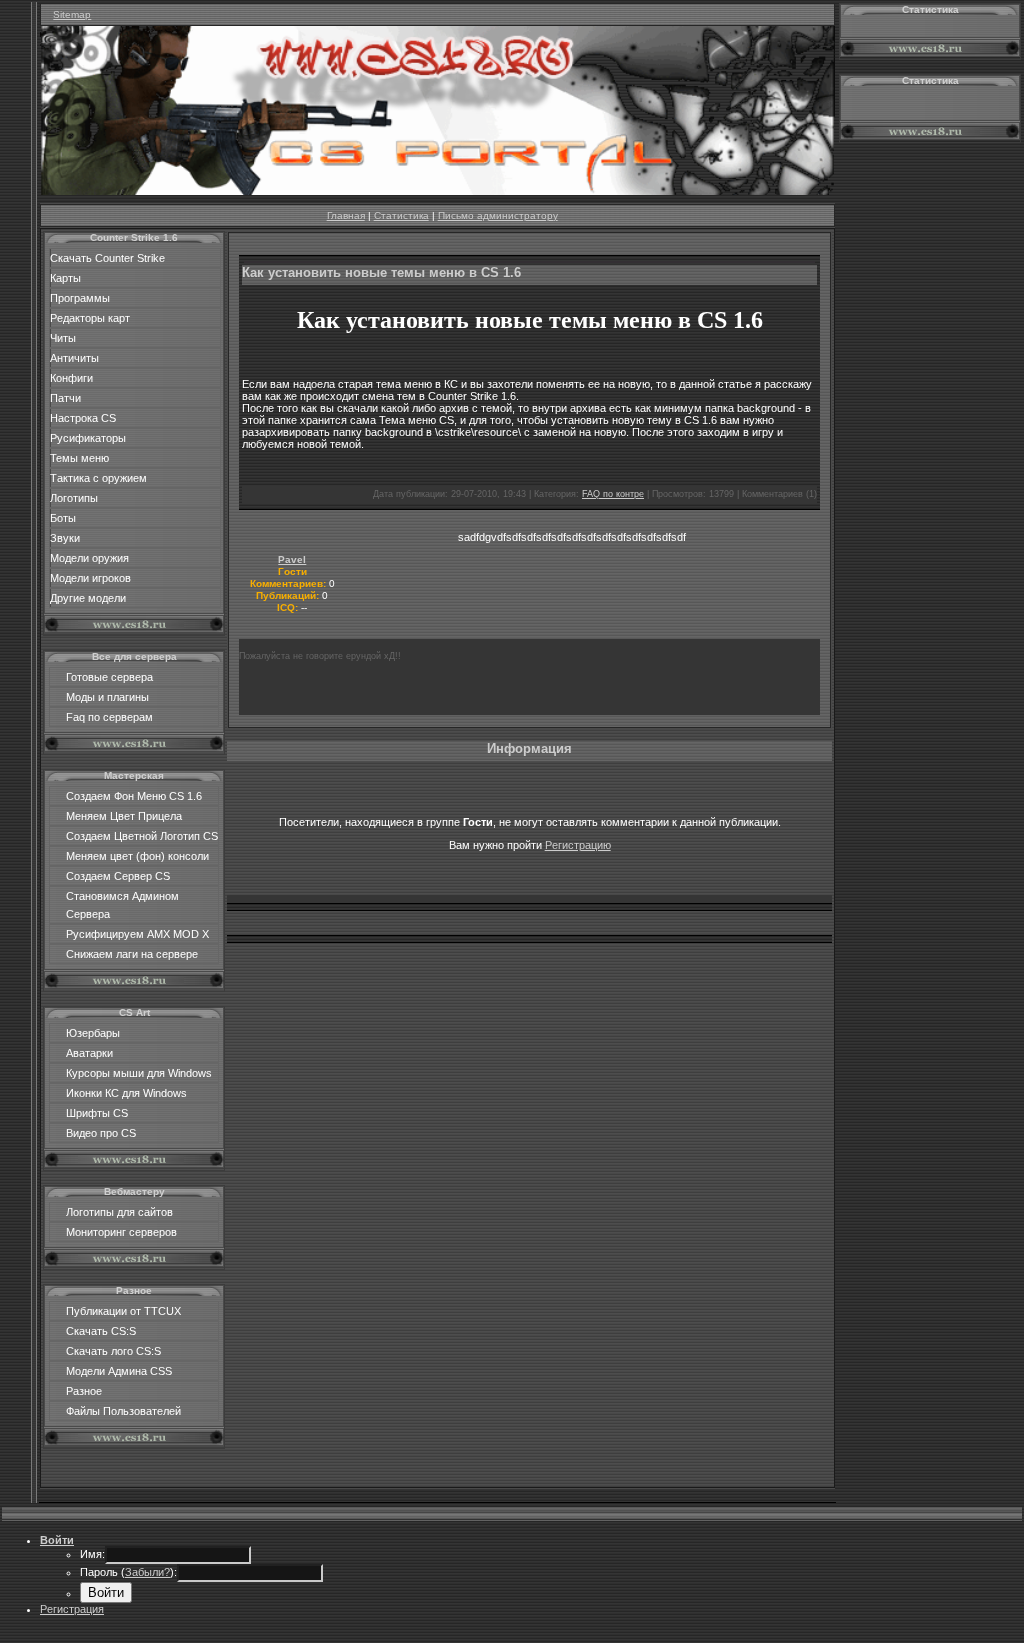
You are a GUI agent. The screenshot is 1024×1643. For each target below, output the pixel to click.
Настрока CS (83, 418)
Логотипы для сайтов (119, 1212)
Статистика (401, 215)
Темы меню (79, 458)
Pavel (292, 559)
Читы (63, 338)
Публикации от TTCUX (123, 1311)
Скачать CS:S (101, 1331)
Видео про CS (101, 1133)
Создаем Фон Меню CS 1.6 (134, 796)
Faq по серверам (109, 717)
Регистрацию (578, 845)
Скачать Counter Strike (107, 258)
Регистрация (72, 1609)
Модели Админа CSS (119, 1371)
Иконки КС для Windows (126, 1093)
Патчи (65, 398)
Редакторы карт (90, 318)
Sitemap (72, 14)
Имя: (92, 1554)
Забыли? (147, 1572)
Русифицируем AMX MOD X (137, 934)
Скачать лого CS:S (113, 1351)
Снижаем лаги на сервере (132, 954)
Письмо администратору (498, 215)
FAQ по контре (613, 494)
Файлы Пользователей (123, 1411)
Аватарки (89, 1053)
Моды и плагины (107, 697)
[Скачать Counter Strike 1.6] (437, 191)
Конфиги (71, 378)
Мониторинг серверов (121, 1232)
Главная (346, 215)
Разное (84, 1391)
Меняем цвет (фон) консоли (137, 856)
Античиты (74, 358)
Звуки (65, 538)
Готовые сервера (109, 677)
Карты (65, 278)
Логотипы (74, 498)
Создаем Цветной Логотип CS (142, 836)
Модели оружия (89, 558)
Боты (63, 518)
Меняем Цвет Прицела (124, 816)
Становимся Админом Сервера (122, 905)
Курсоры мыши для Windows (139, 1073)
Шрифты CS (97, 1113)
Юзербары (93, 1033)
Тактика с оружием (98, 478)
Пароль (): (128, 1572)
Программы (80, 298)
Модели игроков (90, 578)
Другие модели (88, 598)
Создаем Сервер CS (118, 876)
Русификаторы (88, 438)
